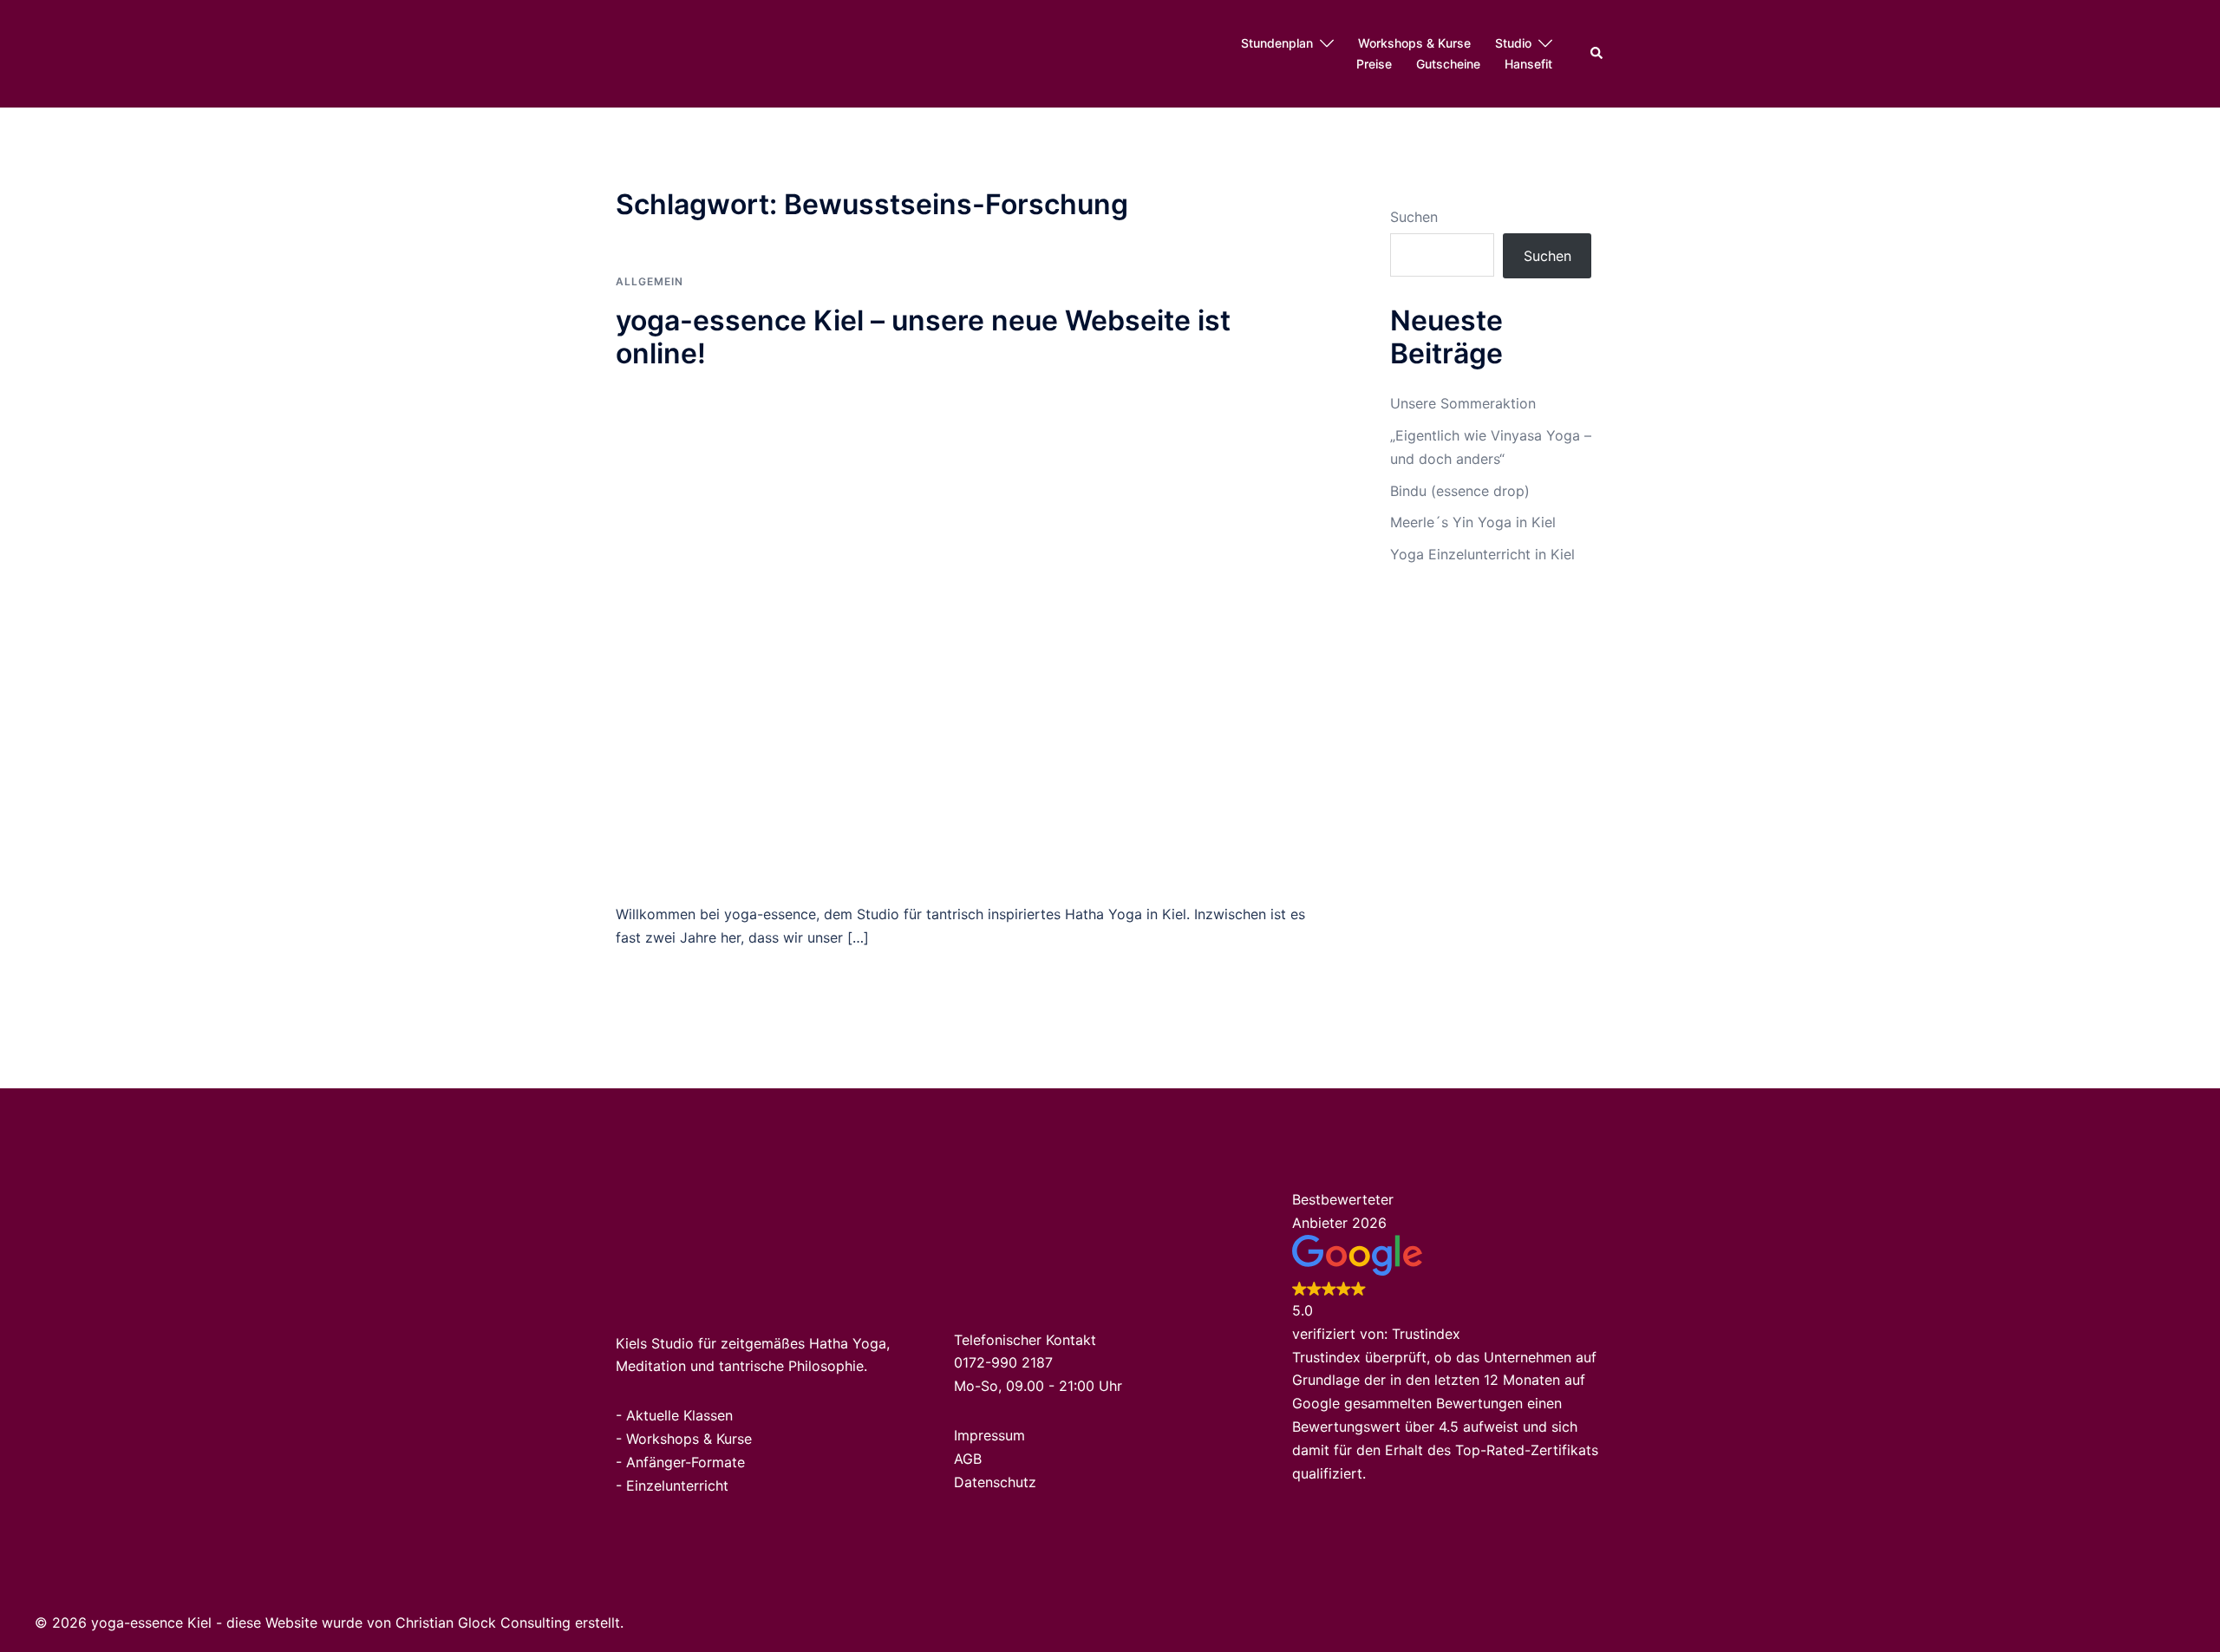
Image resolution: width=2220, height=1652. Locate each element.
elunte (674, 1485)
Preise (1374, 64)
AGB (968, 1459)
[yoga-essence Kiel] (885, 52)
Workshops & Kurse (1414, 43)
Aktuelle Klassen (679, 1415)
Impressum (989, 1435)
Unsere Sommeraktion (1463, 403)
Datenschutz (995, 1482)
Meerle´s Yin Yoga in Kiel (1473, 522)
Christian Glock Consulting (483, 1623)
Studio (1513, 43)
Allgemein (650, 281)
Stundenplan (1277, 43)
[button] (1597, 54)
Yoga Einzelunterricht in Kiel (1482, 554)
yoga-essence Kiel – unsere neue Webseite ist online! (923, 337)
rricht (711, 1485)
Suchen (1414, 217)
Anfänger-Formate (686, 1462)
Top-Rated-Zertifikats (1527, 1450)
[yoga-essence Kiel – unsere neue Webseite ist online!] (970, 636)
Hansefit (1528, 64)
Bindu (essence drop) (1460, 491)
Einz (640, 1485)
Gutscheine (1448, 64)
